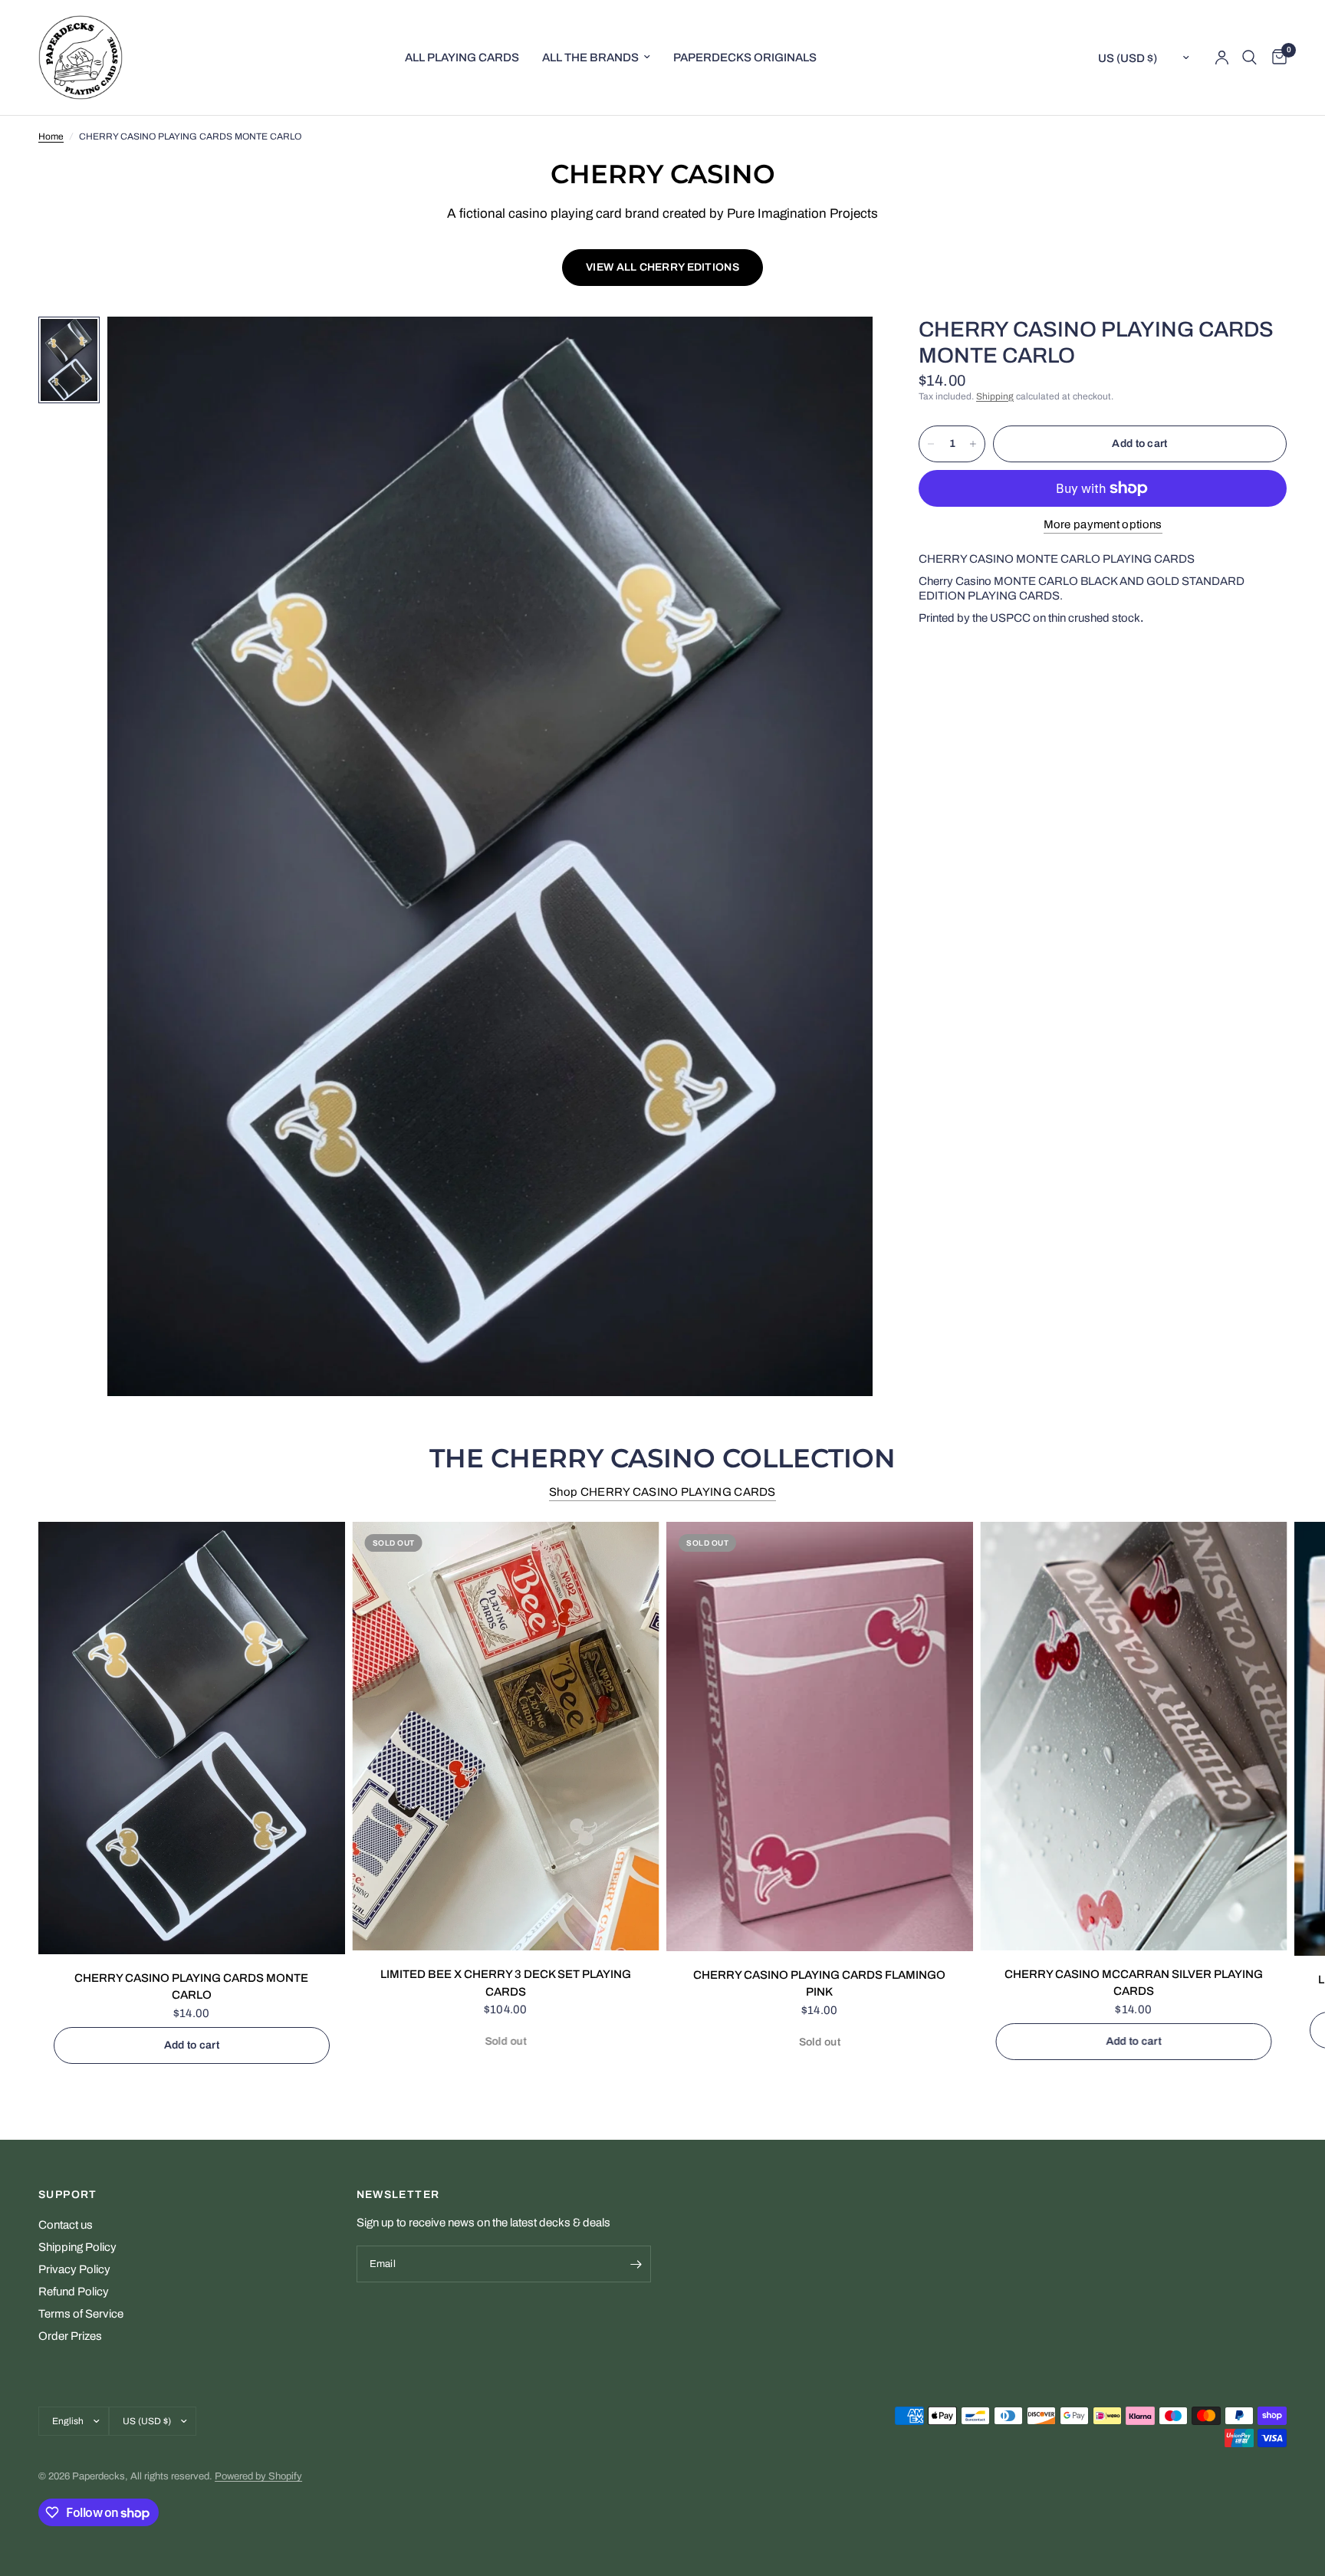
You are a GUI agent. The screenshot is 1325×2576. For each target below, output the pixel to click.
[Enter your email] (636, 2264)
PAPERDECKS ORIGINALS (745, 58)
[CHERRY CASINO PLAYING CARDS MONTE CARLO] (192, 1738)
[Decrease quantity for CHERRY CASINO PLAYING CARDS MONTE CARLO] (931, 444)
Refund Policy (74, 2292)
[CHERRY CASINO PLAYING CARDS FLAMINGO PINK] (820, 1737)
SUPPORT (68, 2195)
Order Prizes (70, 2336)
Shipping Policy (77, 2247)
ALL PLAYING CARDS (462, 58)
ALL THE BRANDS (590, 58)
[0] (1276, 58)
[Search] (1249, 58)
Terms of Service (81, 2314)
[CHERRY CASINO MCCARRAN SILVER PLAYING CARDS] (1134, 1736)
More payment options (1103, 524)
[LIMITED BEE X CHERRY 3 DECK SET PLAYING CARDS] (506, 1736)
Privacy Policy (74, 2269)
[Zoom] (840, 349)
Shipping (995, 396)
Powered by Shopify (258, 2476)
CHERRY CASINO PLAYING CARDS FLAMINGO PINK (819, 1984)
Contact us (66, 2225)
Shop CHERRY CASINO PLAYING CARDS (662, 1492)
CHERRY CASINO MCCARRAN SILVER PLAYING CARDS (1134, 1983)
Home (51, 136)
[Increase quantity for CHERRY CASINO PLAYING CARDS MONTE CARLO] (973, 444)
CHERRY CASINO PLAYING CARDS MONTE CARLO (191, 1987)
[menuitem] (462, 58)
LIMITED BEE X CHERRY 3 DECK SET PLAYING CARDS (506, 1984)
